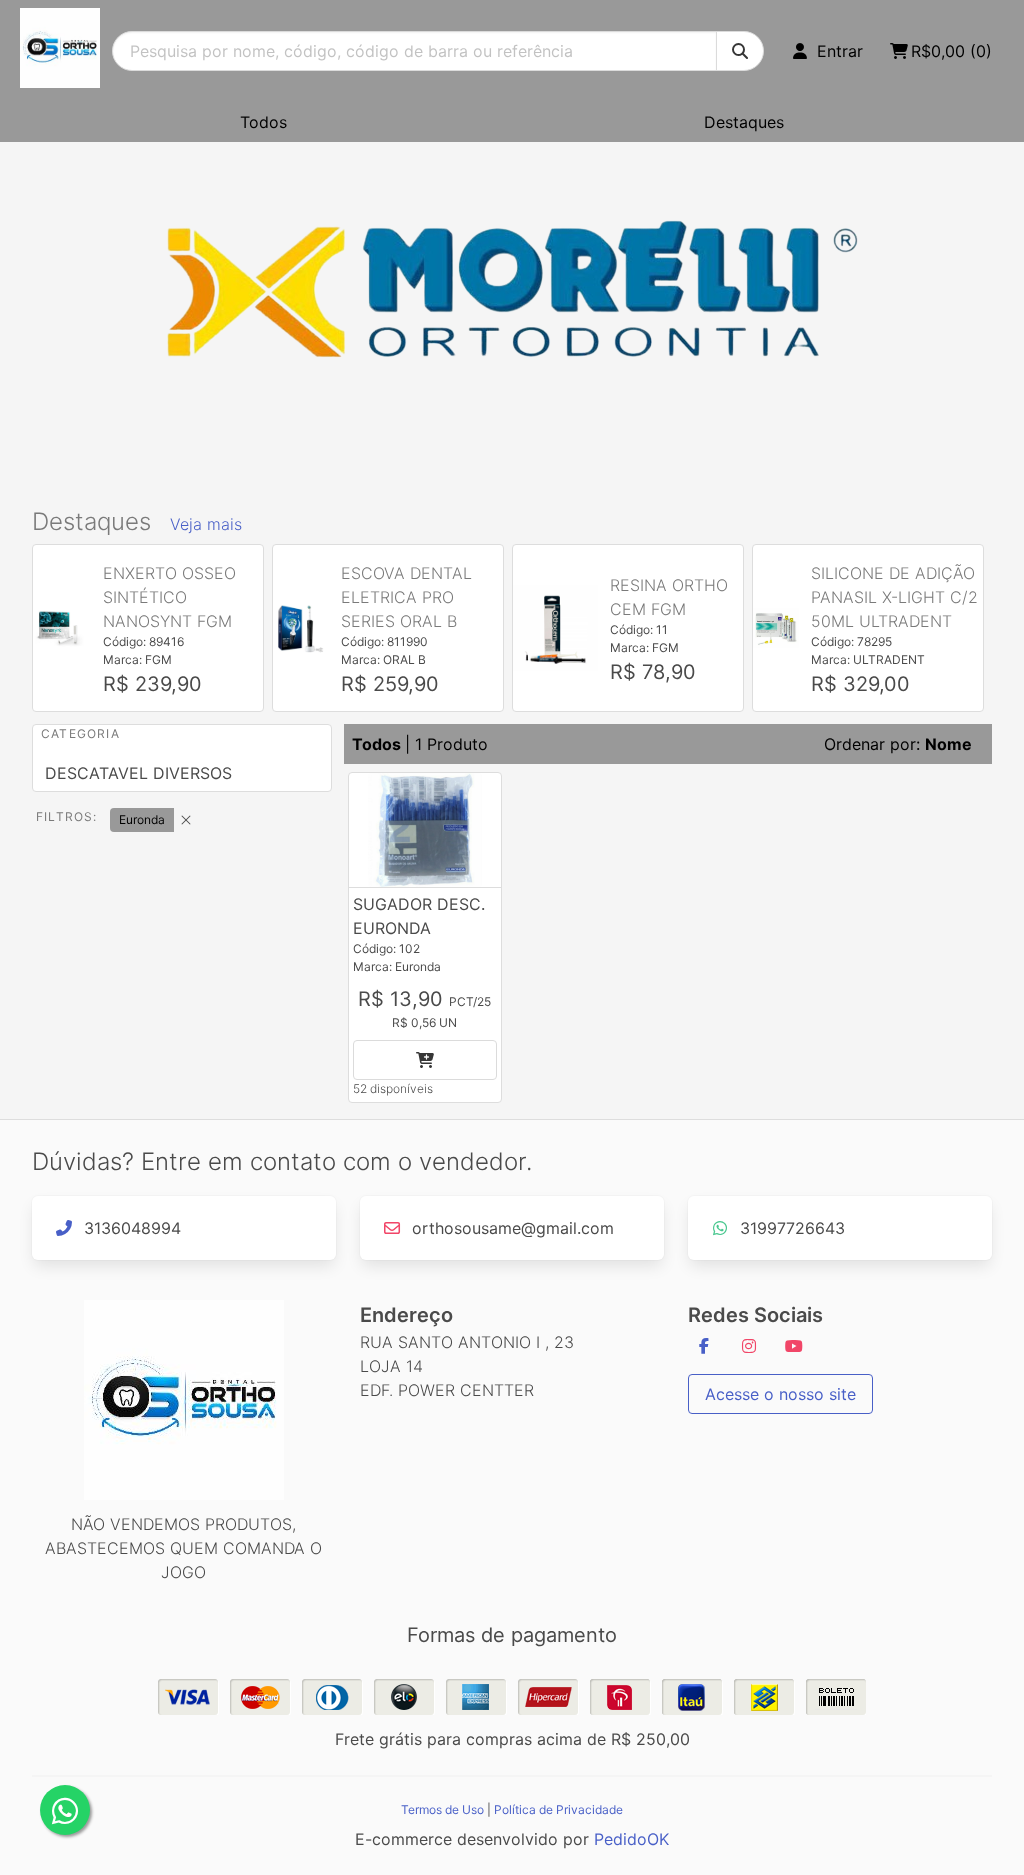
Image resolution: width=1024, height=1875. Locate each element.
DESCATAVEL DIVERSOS (138, 773)
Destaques (744, 122)
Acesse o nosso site (780, 1394)
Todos (263, 122)
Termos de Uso (442, 1809)
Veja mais (206, 524)
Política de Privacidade (558, 1809)
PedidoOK (631, 1839)
